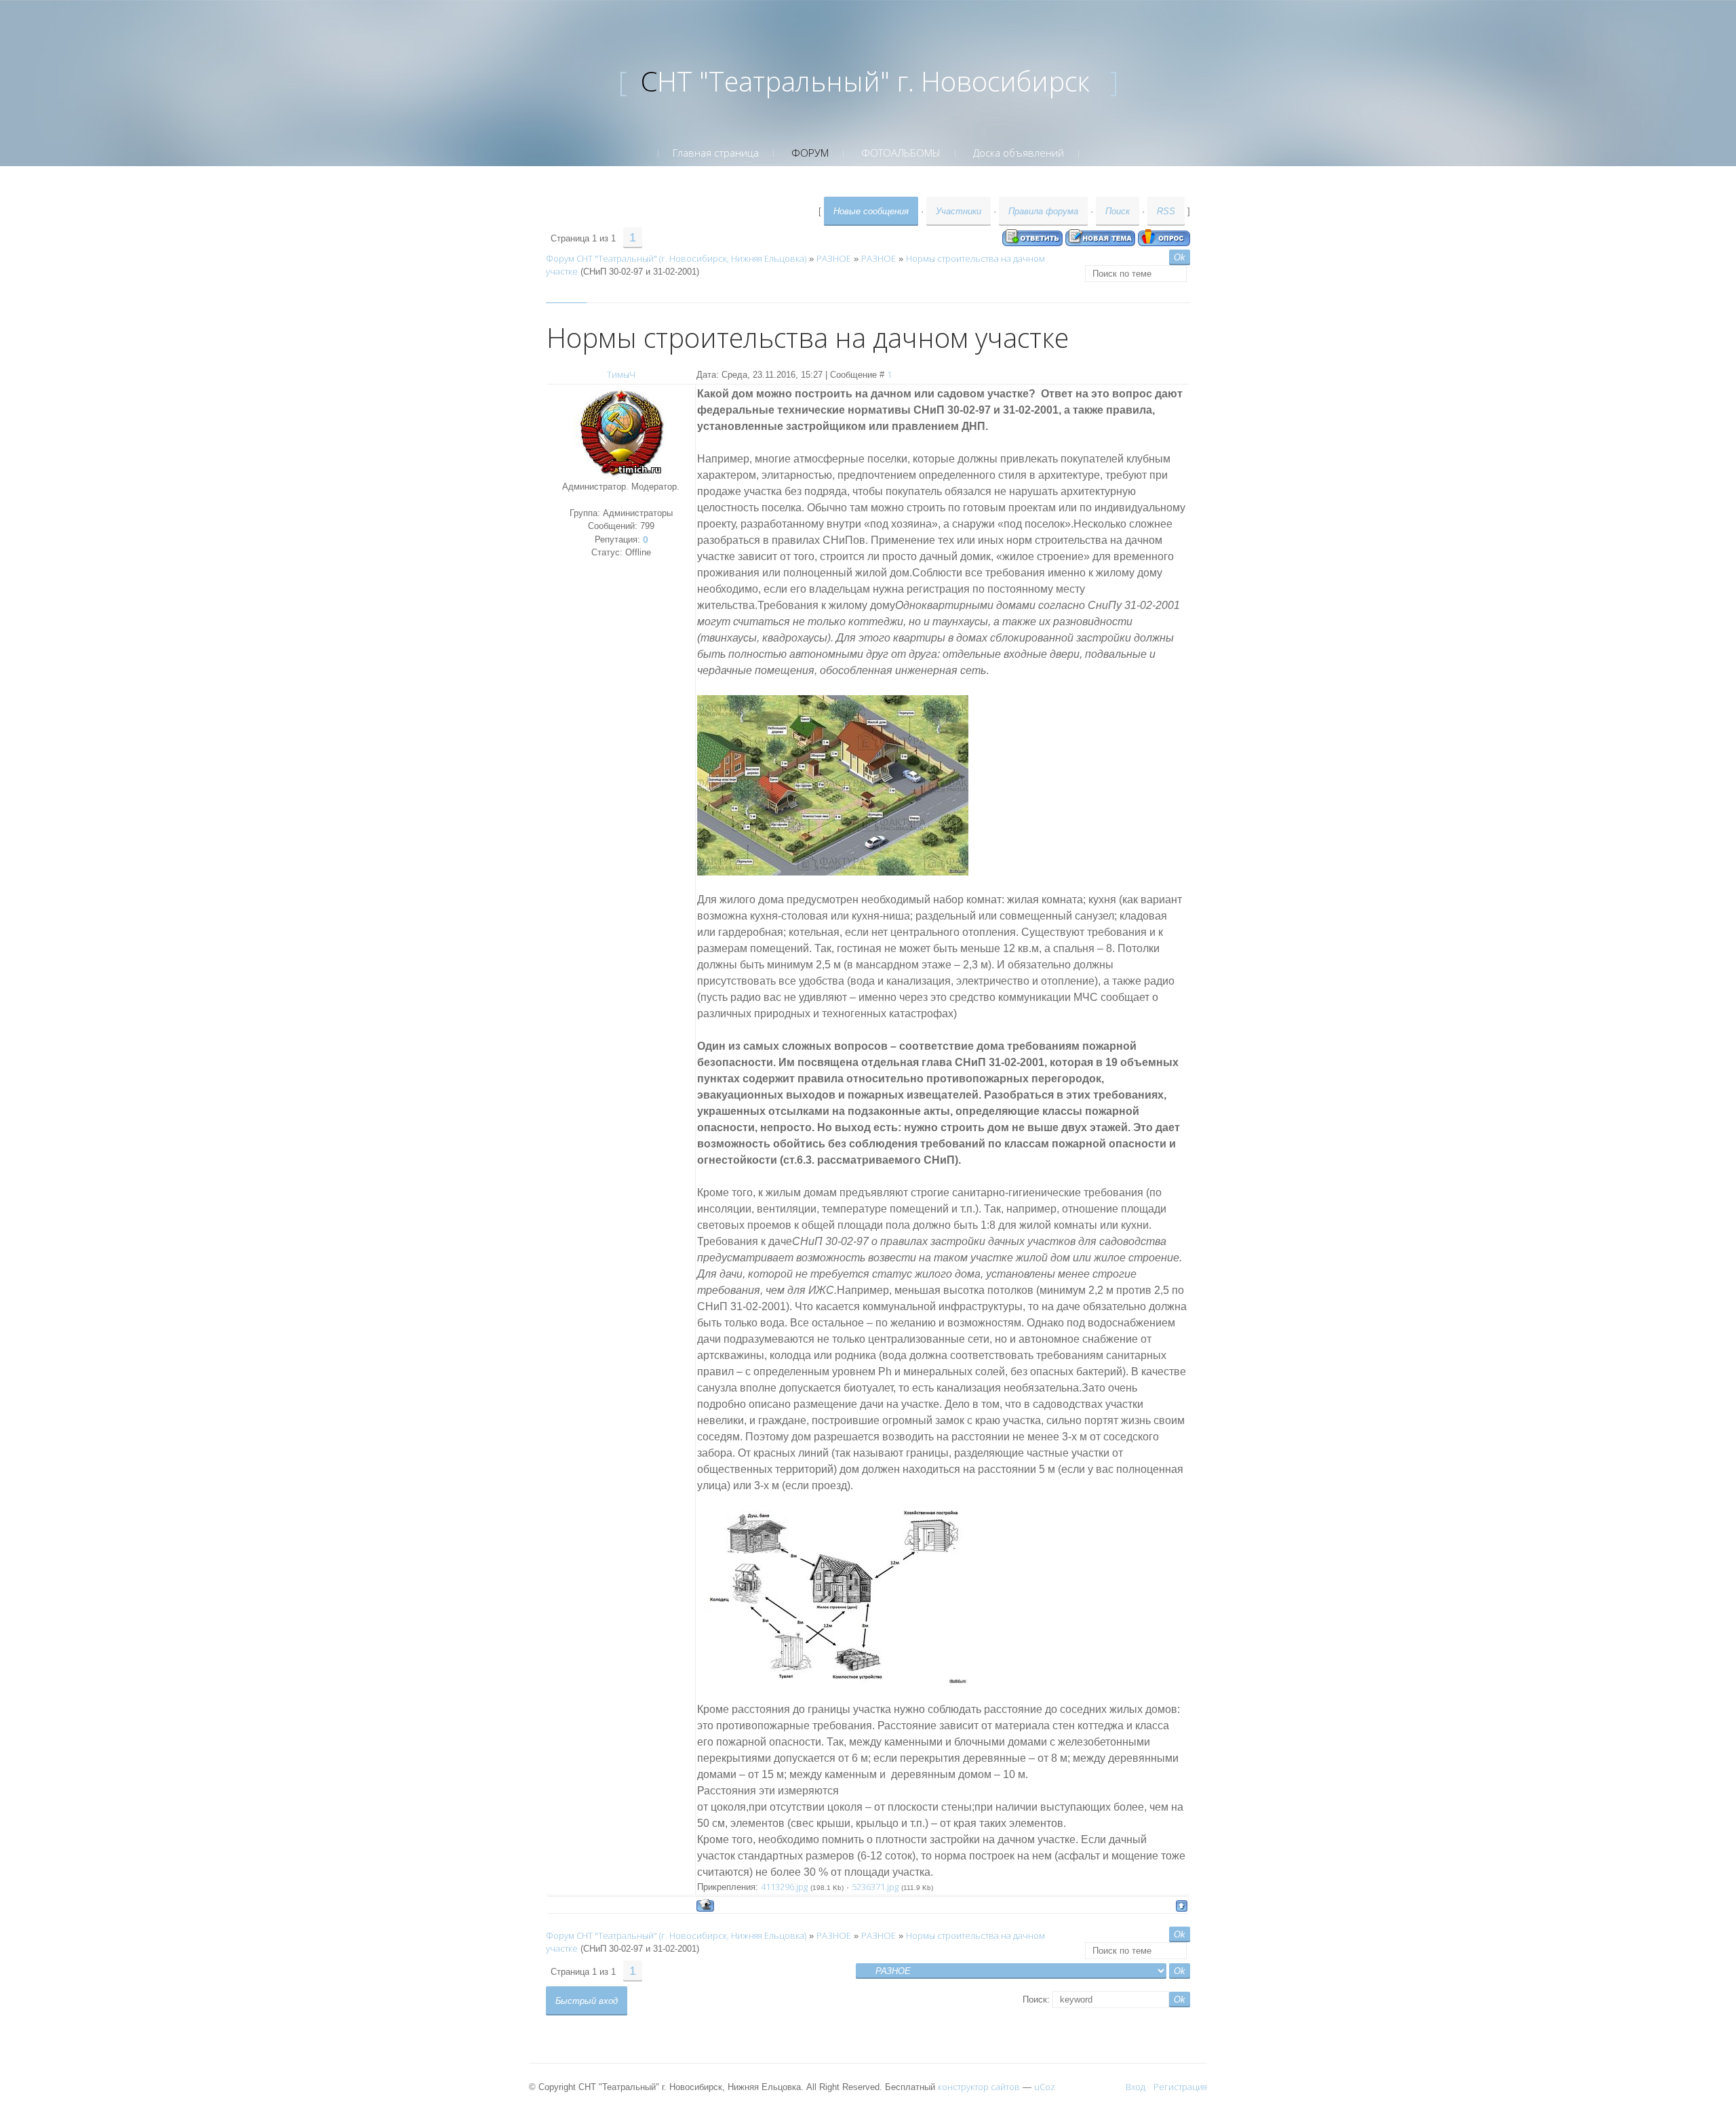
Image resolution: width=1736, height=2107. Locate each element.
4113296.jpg (784, 1887)
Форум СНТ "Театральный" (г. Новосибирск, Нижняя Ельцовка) (676, 258)
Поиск (1118, 211)
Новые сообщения (871, 211)
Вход (1136, 2087)
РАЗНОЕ (834, 258)
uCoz (1045, 2087)
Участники (959, 211)
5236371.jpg (875, 1887)
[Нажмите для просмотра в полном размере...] (833, 784)
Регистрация (1180, 2087)
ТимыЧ (621, 374)
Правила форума (1043, 211)
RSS (1166, 211)
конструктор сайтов (979, 2087)
